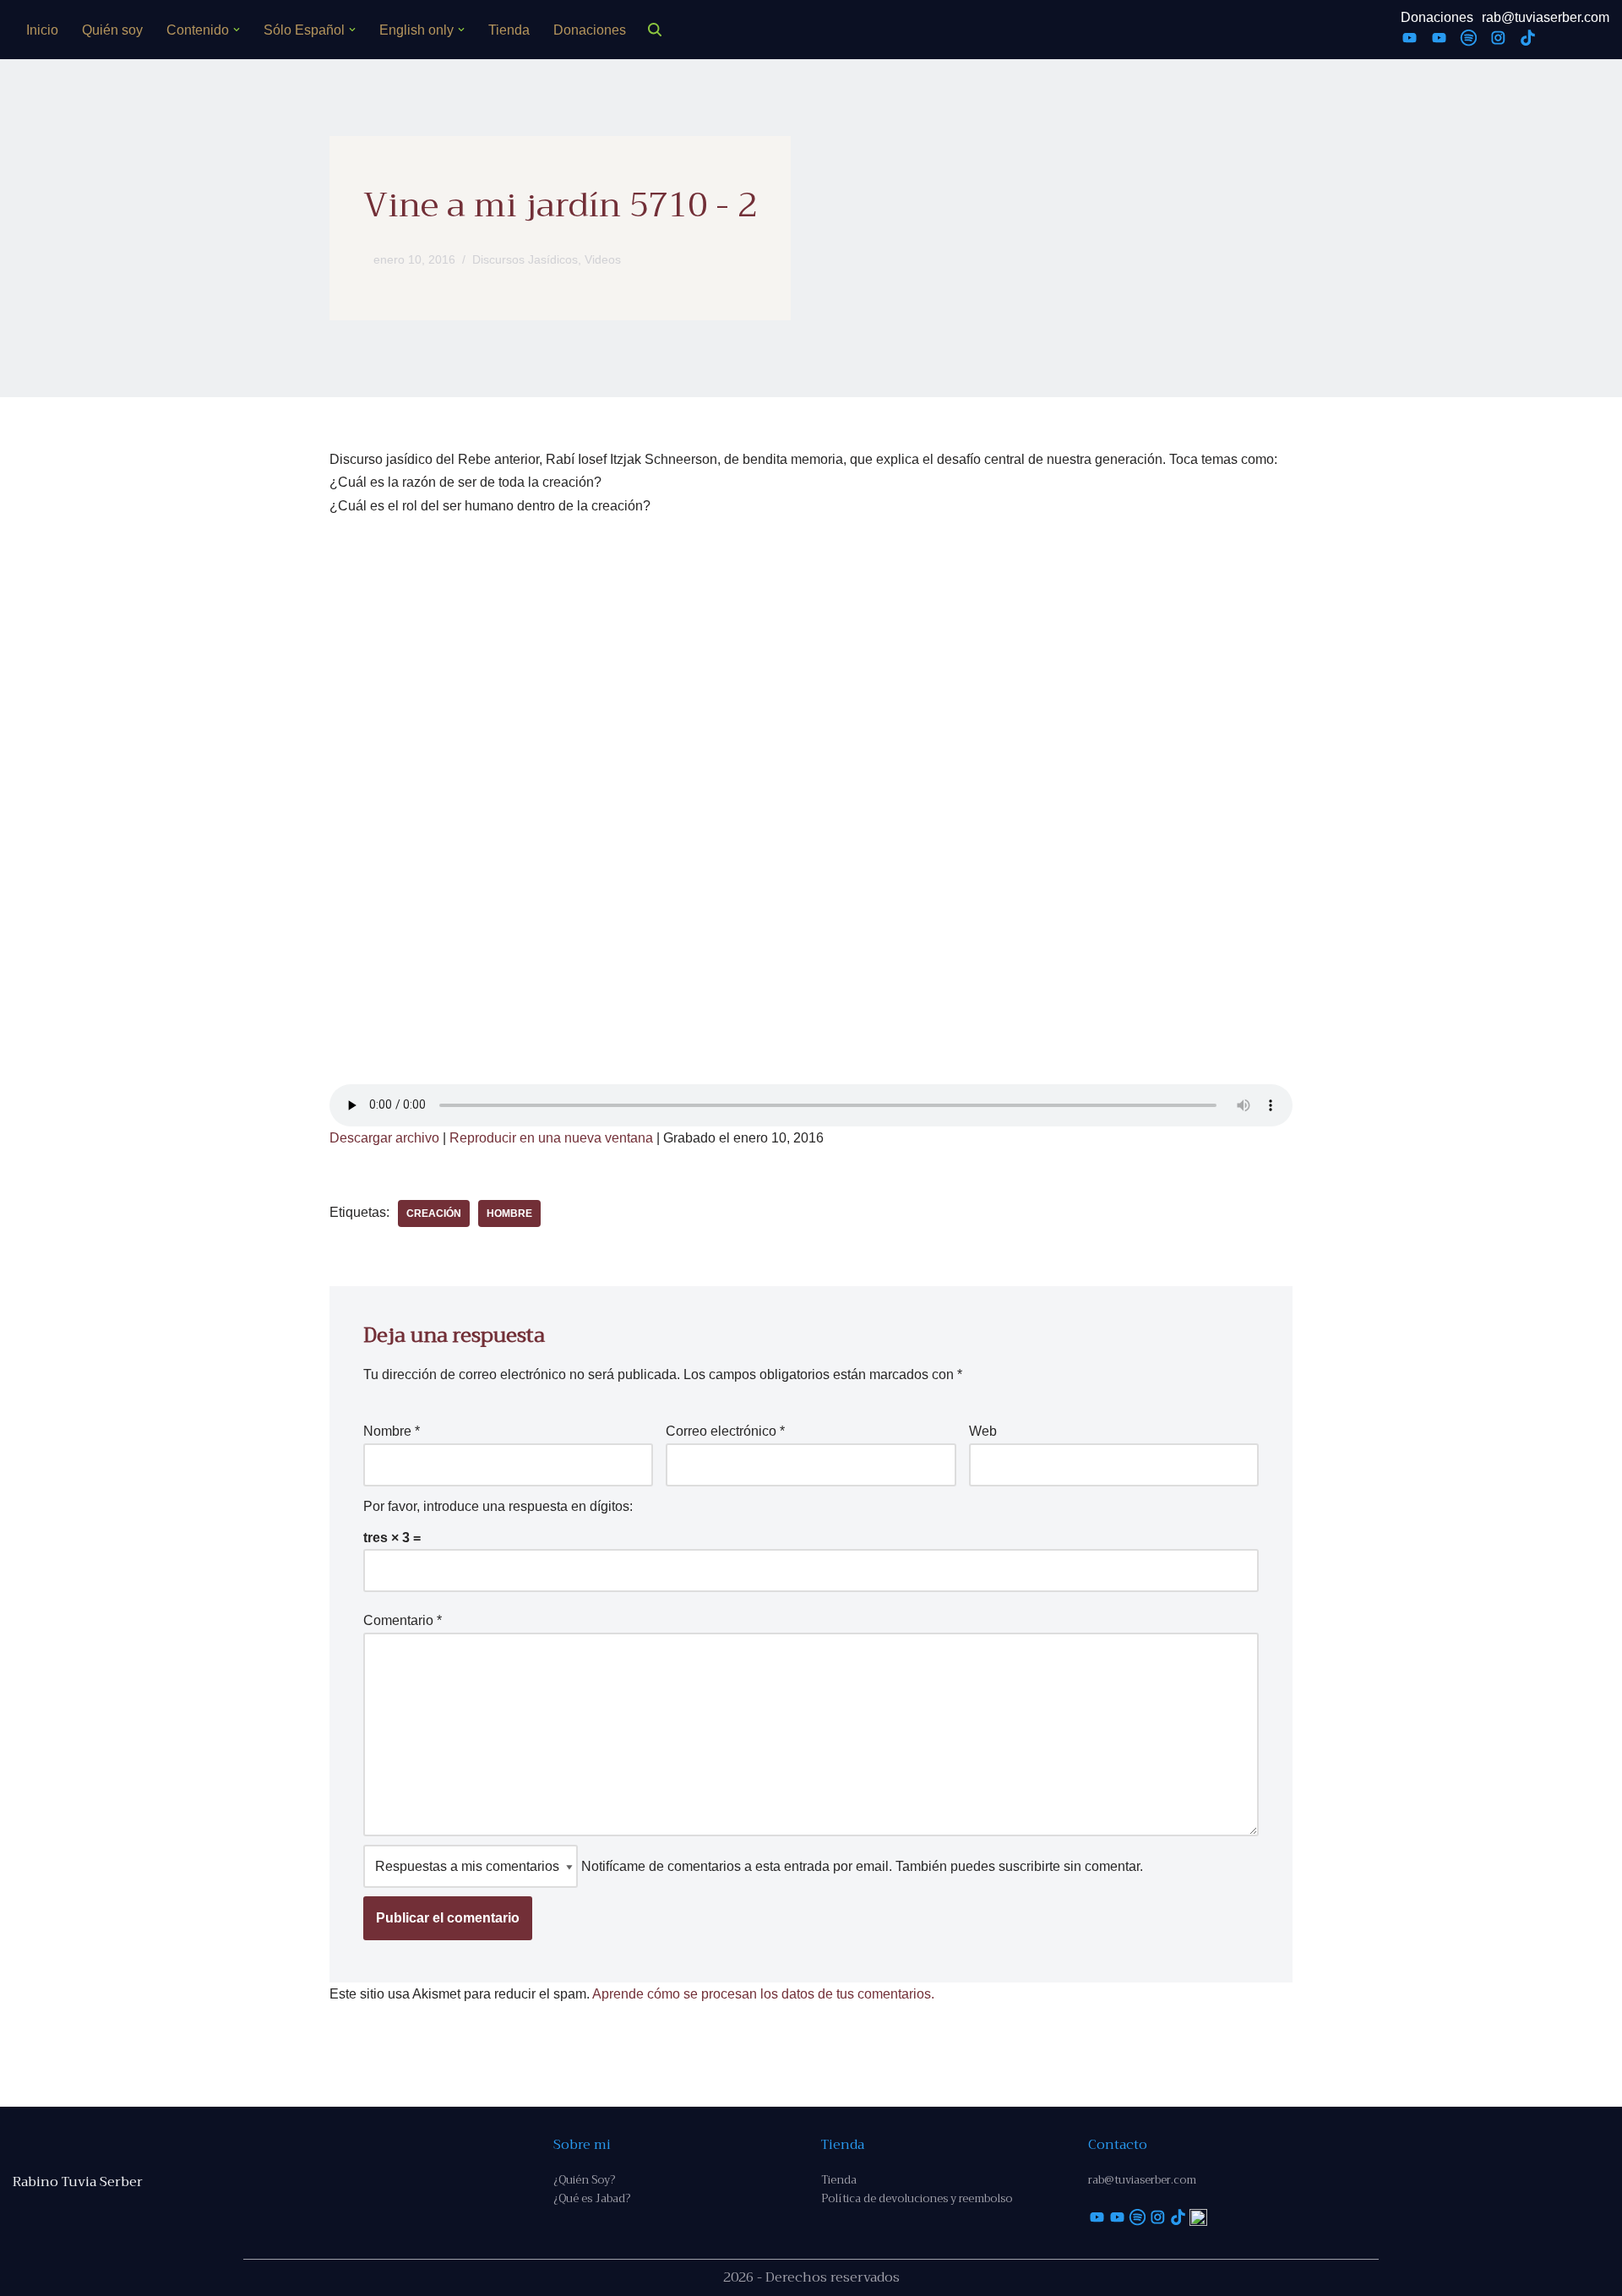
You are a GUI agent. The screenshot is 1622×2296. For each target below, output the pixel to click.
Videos (603, 259)
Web (983, 1431)
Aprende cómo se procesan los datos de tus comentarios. (763, 1994)
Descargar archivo (384, 1138)
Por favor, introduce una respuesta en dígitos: (498, 1506)
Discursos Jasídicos (525, 259)
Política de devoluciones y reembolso (917, 2198)
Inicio (42, 30)
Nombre (392, 1431)
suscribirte (1029, 1866)
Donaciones (590, 30)
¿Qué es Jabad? (592, 2198)
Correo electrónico (725, 1431)
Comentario (403, 1620)
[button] (237, 30)
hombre (509, 1213)
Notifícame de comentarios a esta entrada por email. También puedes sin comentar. (860, 1866)
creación (434, 1213)
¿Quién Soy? (584, 2180)
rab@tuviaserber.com (1546, 17)
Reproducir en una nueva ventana (551, 1138)
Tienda (509, 30)
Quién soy (112, 30)
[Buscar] (655, 30)
